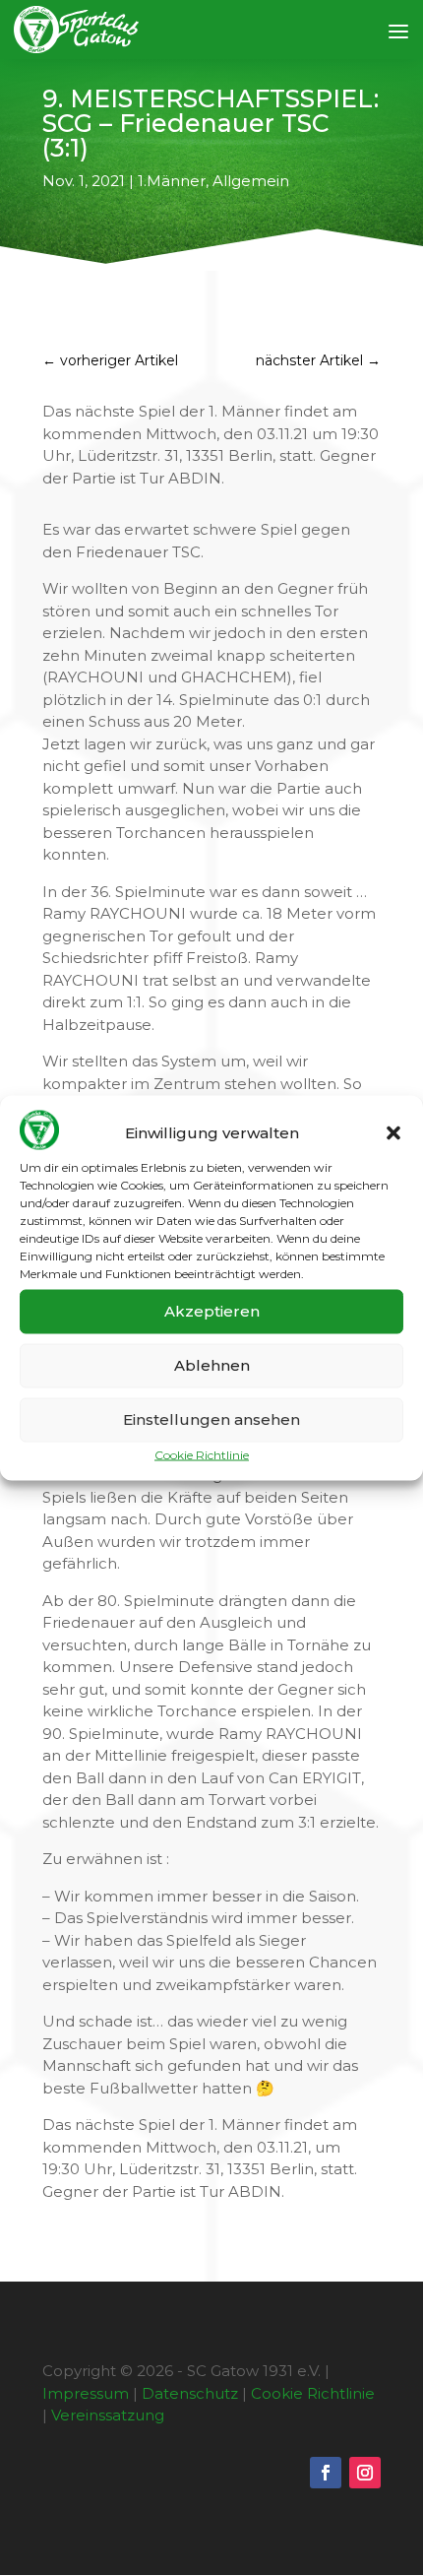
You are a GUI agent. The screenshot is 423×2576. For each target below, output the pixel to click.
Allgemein (251, 181)
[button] (393, 1133)
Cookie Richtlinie (202, 1454)
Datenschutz (190, 2393)
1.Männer (172, 181)
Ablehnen (212, 1365)
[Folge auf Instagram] (365, 2473)
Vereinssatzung (108, 2415)
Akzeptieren (212, 1311)
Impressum (86, 2393)
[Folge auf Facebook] (326, 2473)
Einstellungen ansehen (211, 1419)
